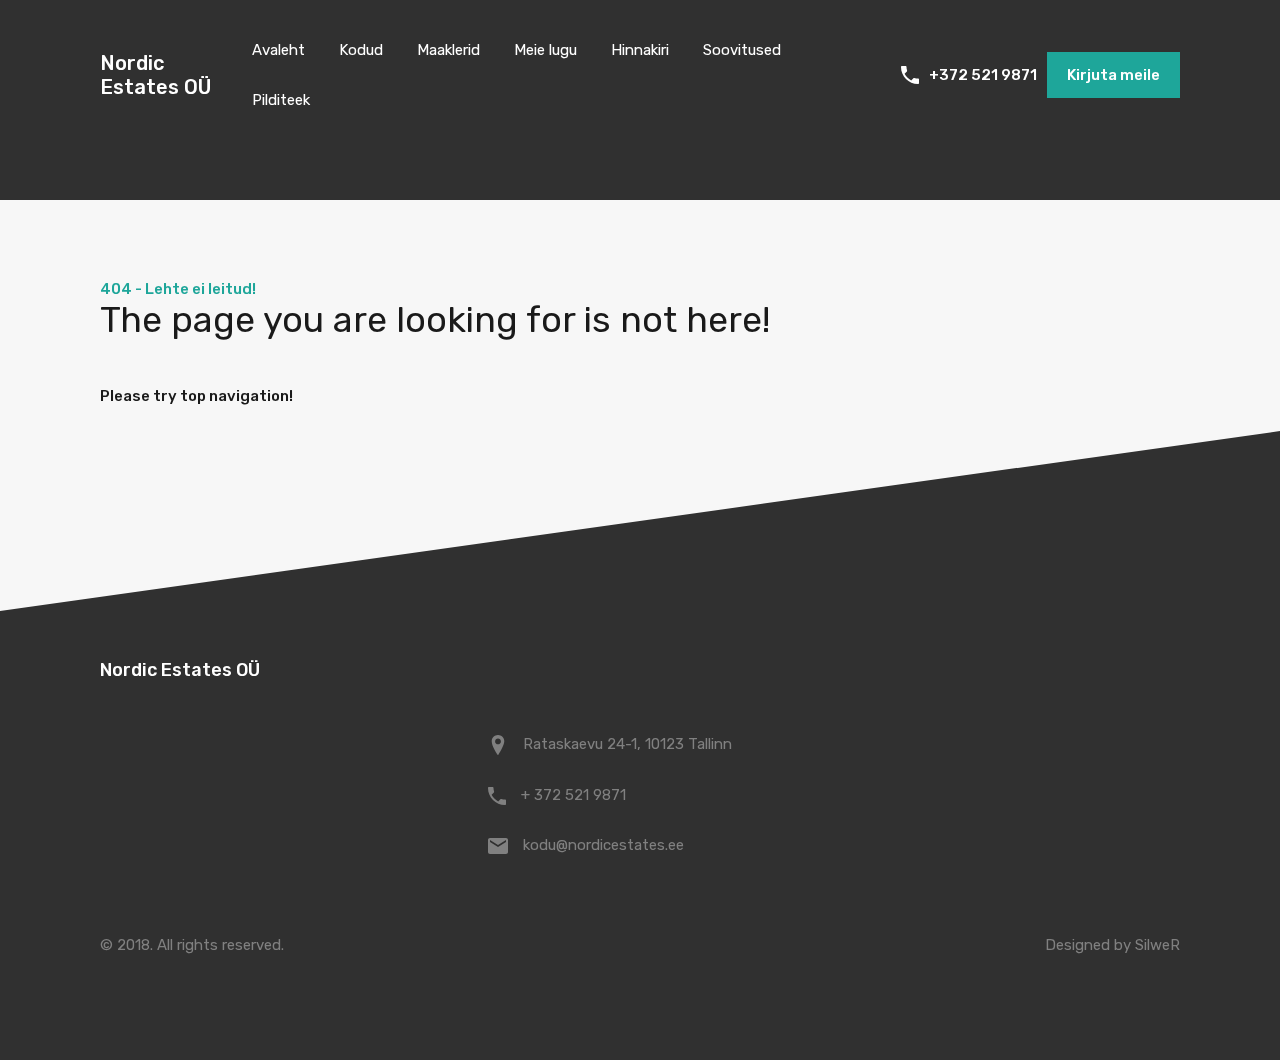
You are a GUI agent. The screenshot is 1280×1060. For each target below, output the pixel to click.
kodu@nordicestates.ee (603, 845)
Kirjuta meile (1113, 75)
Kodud (361, 50)
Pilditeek (281, 100)
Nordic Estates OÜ (155, 75)
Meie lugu (545, 50)
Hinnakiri (640, 50)
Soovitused (742, 50)
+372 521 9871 (983, 75)
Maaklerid (448, 50)
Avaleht (278, 50)
